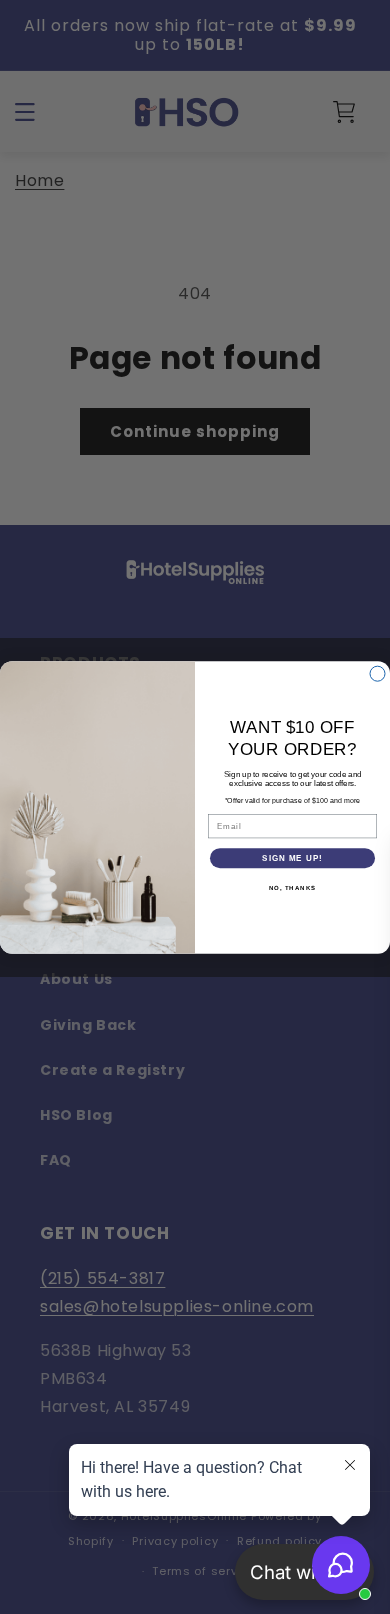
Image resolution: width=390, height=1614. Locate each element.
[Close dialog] (377, 673)
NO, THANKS (293, 887)
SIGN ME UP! (292, 857)
